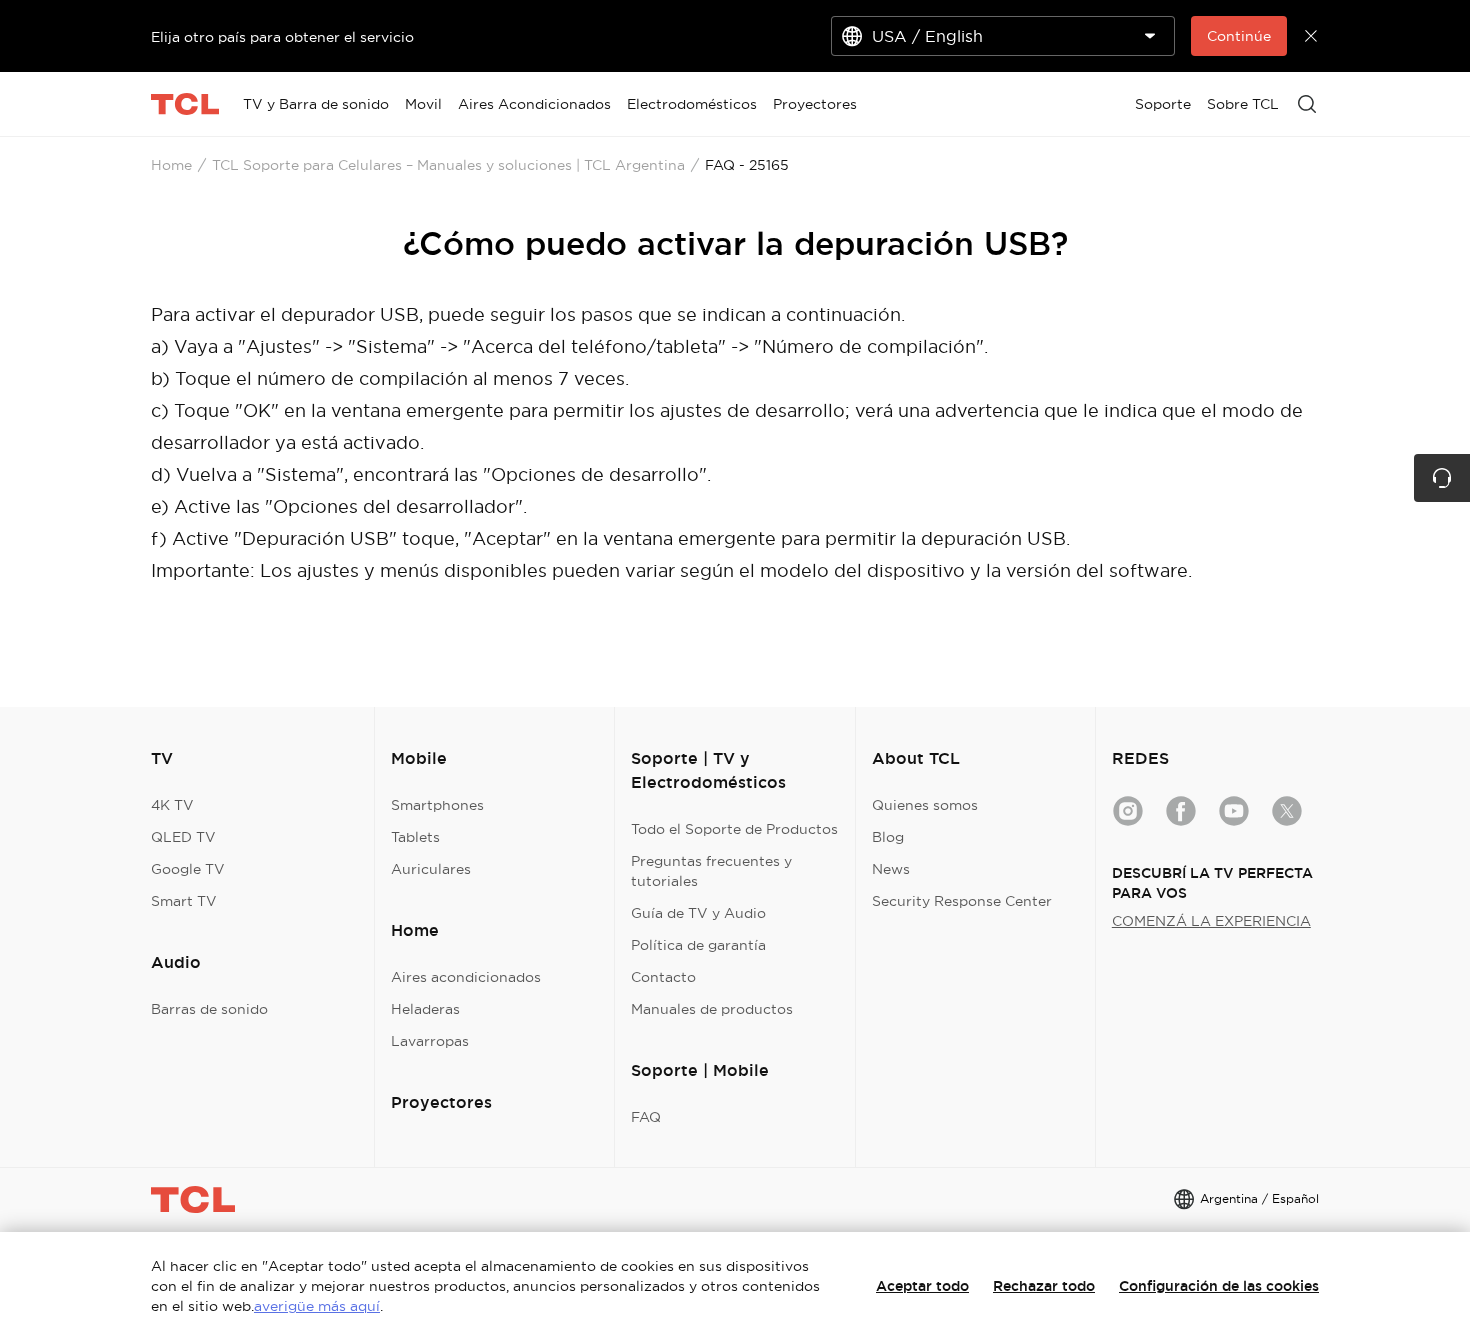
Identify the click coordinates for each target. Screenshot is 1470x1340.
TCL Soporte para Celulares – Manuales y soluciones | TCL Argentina (448, 165)
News (891, 869)
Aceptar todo (922, 1286)
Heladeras (425, 1009)
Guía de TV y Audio (698, 913)
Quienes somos (925, 805)
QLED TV (183, 837)
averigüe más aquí (317, 1306)
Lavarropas (430, 1041)
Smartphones (437, 805)
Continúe (1239, 36)
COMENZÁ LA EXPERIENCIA (1211, 921)
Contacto (663, 977)
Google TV (188, 869)
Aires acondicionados (466, 977)
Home (171, 165)
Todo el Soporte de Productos (734, 829)
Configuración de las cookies (1219, 1286)
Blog (888, 837)
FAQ (646, 1117)
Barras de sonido (209, 1009)
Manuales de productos (712, 1009)
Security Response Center (962, 901)
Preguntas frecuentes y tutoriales (711, 871)
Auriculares (431, 869)
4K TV (172, 805)
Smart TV (184, 901)
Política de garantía (698, 945)
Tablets (415, 837)
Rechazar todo (1044, 1286)
